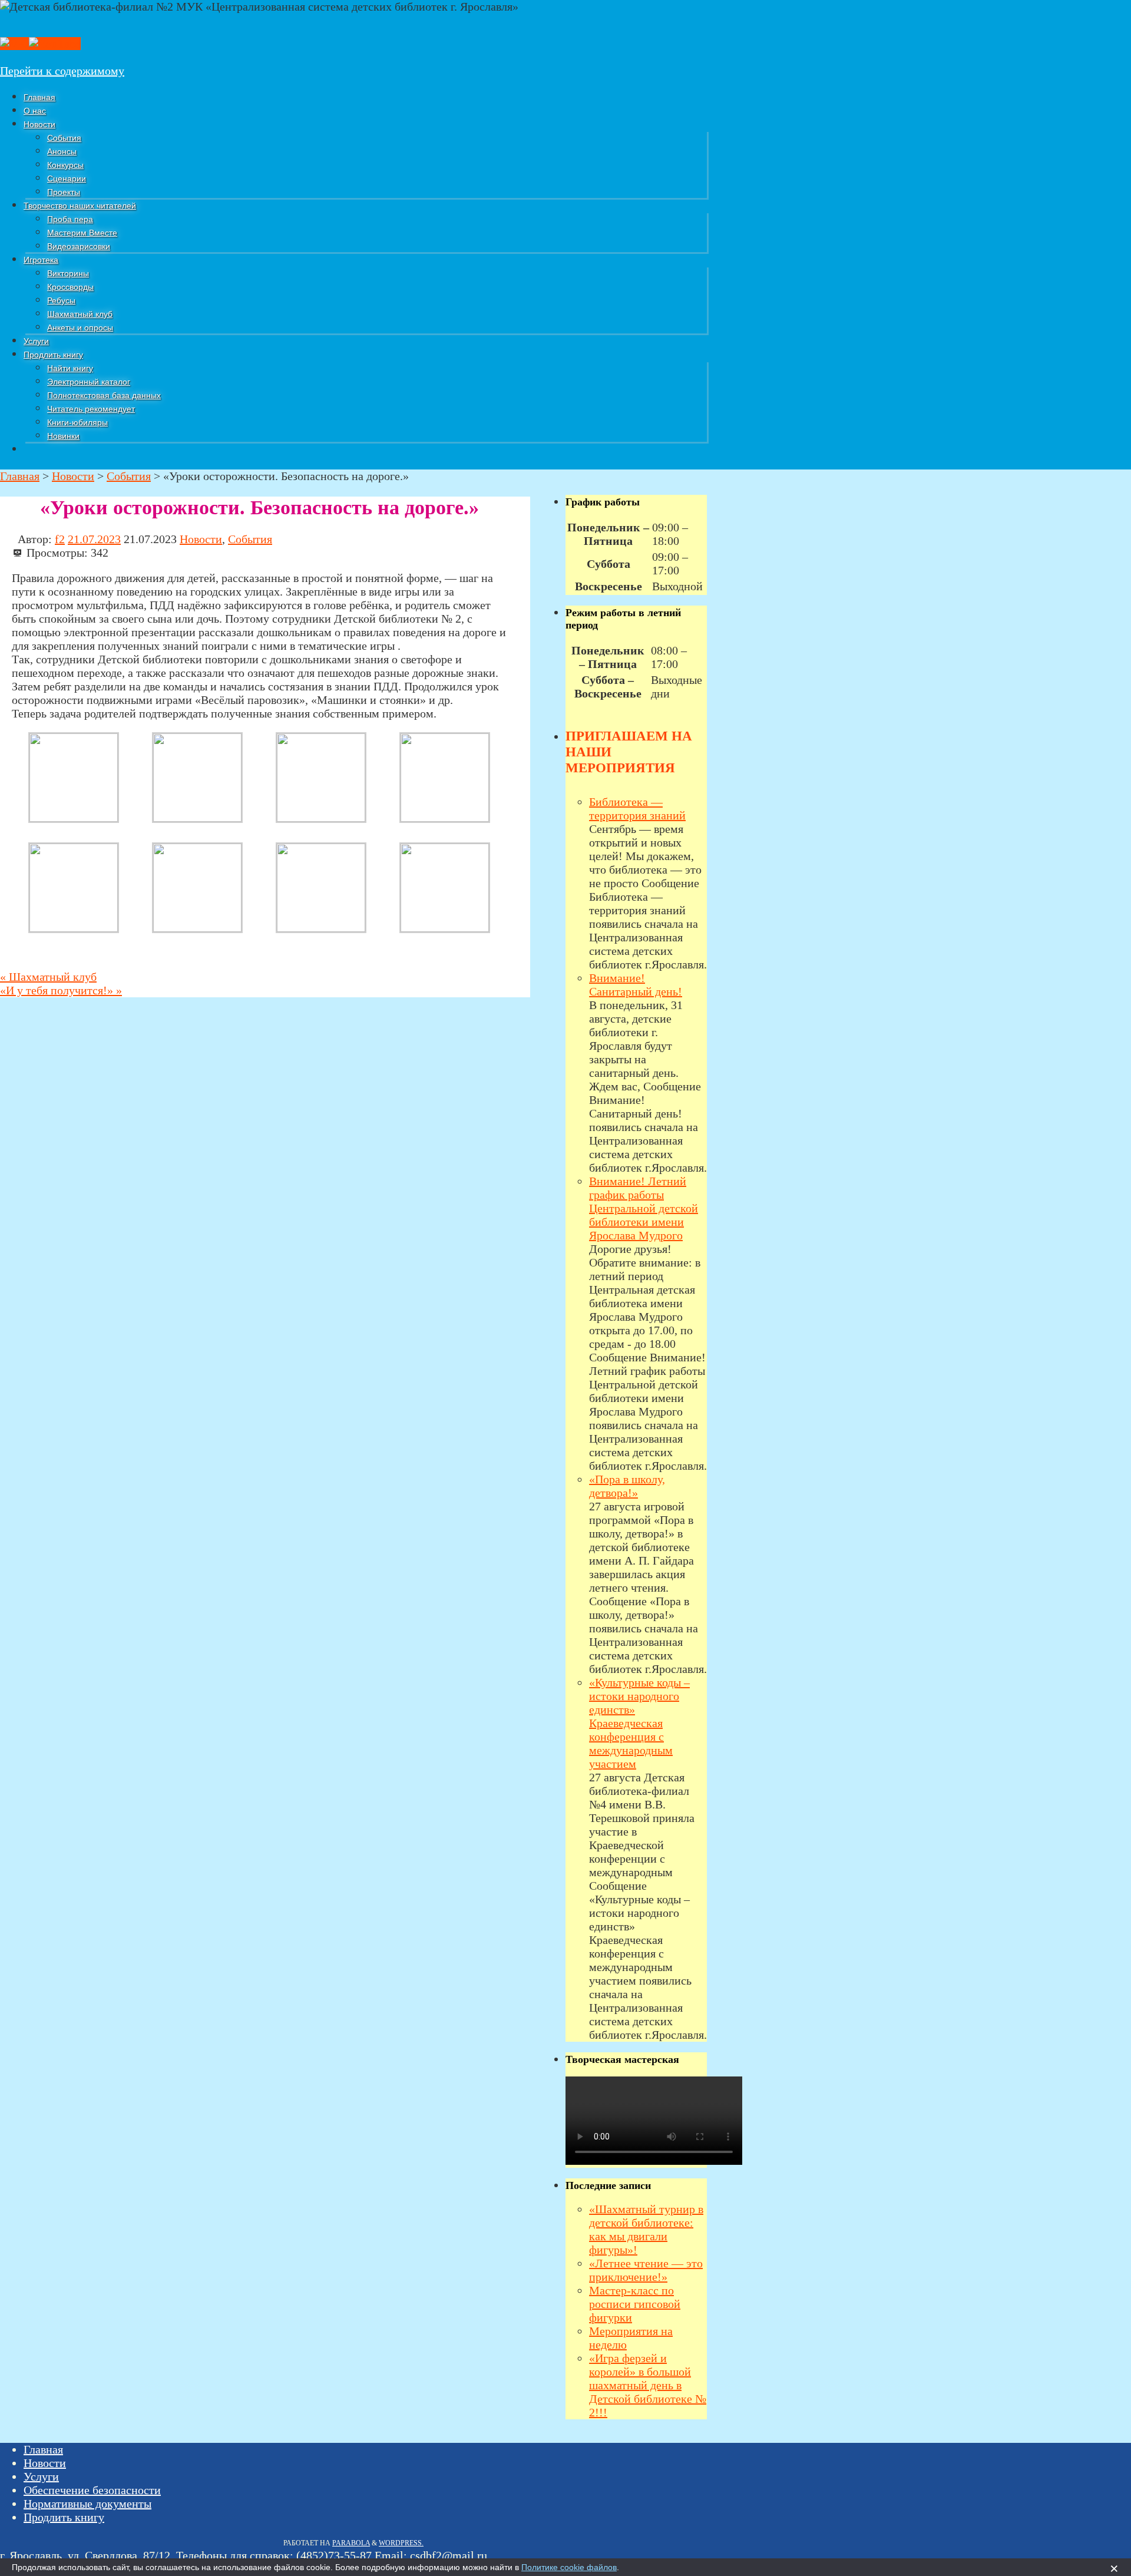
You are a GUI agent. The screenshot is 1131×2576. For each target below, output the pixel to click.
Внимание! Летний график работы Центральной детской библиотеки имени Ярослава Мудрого (644, 1208)
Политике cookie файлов (569, 2567)
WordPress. (401, 2543)
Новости (201, 539)
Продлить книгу (64, 2517)
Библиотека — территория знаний (637, 808)
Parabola (351, 2543)
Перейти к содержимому (62, 71)
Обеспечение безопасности (92, 2490)
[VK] (14, 44)
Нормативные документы (87, 2504)
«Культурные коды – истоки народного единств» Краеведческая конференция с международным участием (639, 1723)
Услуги (41, 2476)
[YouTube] (55, 44)
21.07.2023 (94, 539)
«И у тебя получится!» (61, 990)
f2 (60, 539)
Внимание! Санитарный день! (636, 985)
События (250, 539)
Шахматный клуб (48, 977)
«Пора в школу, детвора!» (627, 1486)
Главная (43, 2449)
